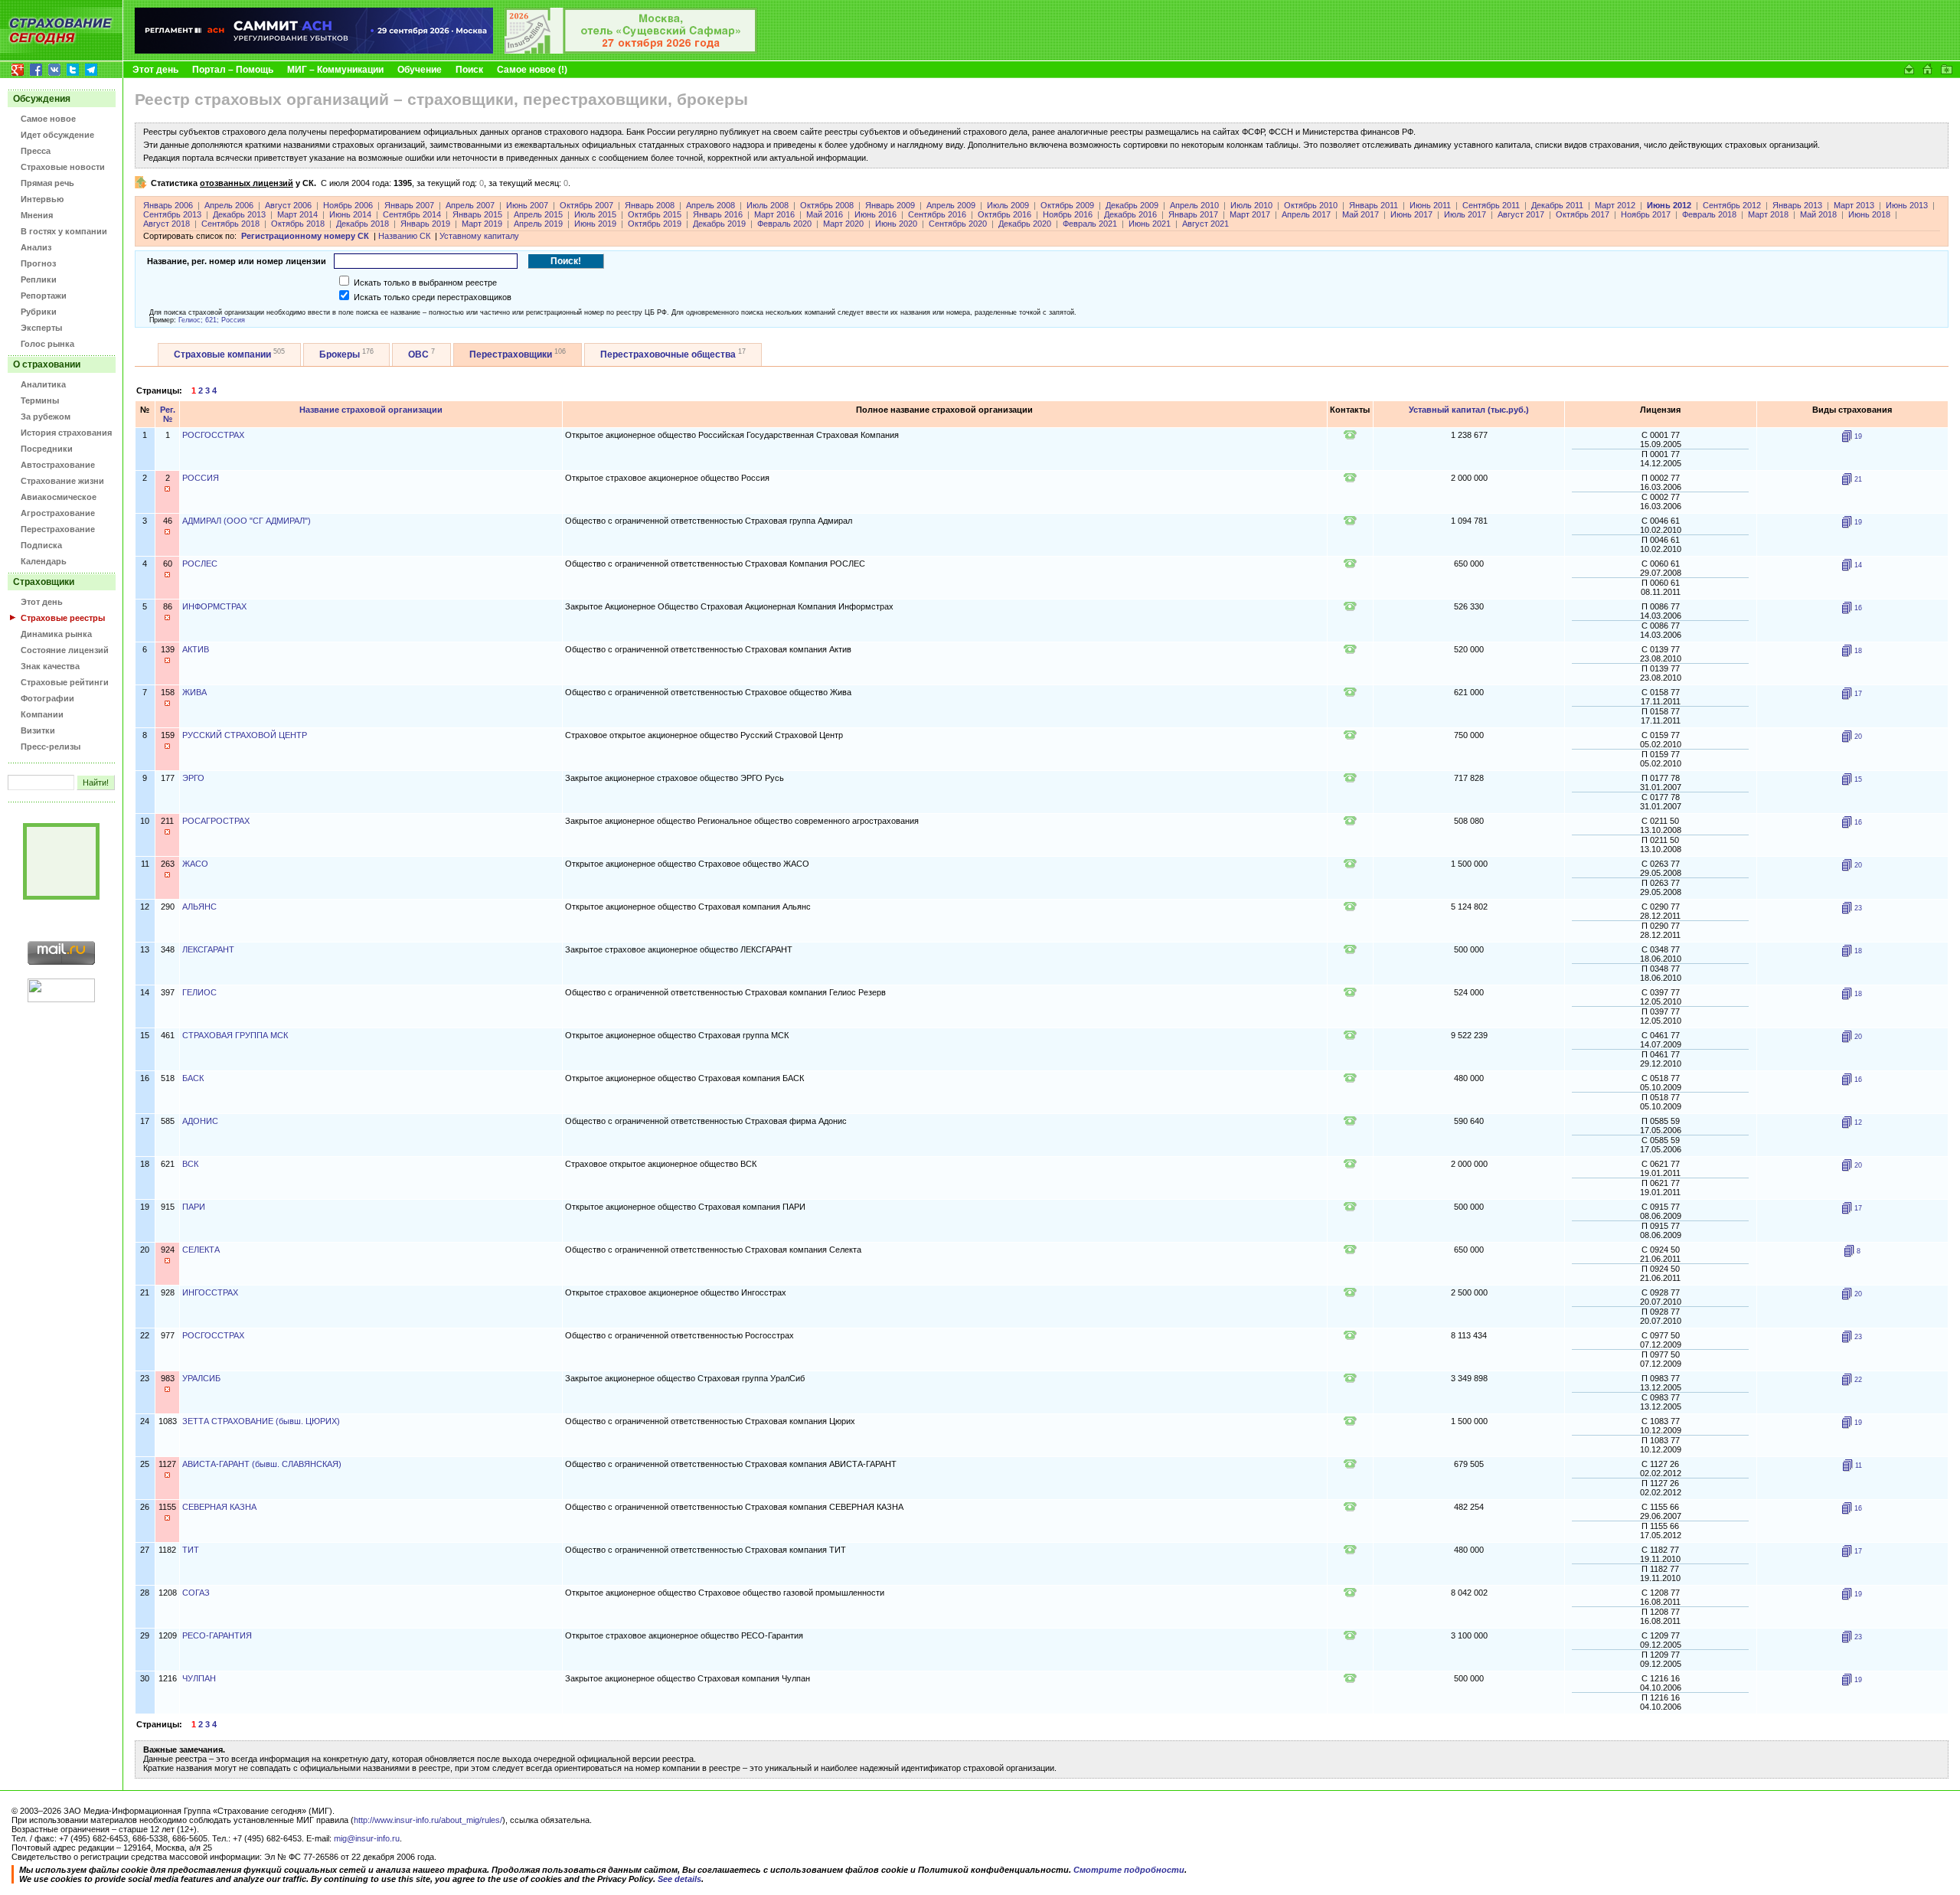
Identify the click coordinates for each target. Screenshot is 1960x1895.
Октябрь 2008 (827, 205)
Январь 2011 (1374, 205)
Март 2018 (1768, 214)
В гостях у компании (64, 231)
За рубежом (46, 417)
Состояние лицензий (65, 650)
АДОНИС (200, 1121)
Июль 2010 (1251, 205)
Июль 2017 (1465, 214)
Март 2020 (843, 224)
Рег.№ (168, 414)
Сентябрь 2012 (1732, 205)
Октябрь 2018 (298, 224)
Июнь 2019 (595, 224)
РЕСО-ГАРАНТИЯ (217, 1635)
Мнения (37, 215)
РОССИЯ (201, 478)
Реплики (39, 279)
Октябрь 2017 (1583, 214)
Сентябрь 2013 (172, 214)
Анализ (36, 247)
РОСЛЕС (200, 564)
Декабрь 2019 (719, 224)
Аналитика (43, 384)
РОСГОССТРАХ (213, 435)
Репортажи (44, 296)
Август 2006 (288, 205)
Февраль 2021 (1090, 224)
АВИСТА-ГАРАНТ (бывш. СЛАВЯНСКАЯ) (262, 1464)
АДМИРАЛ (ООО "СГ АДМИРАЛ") (247, 521)
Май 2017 (1361, 214)
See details (679, 1879)
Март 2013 (1854, 205)
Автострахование (58, 465)
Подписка (41, 545)
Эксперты (41, 328)
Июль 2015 (595, 214)
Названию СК (404, 236)
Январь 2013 (1797, 205)
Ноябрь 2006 (348, 205)
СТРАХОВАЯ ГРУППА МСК (235, 1035)
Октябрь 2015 (655, 214)
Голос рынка (47, 344)
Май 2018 (1818, 214)
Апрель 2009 (951, 205)
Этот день (155, 70)
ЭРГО (193, 778)
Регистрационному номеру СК (305, 236)
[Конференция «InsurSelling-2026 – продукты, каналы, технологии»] (631, 51)
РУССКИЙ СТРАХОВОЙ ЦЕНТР (245, 735)
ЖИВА (194, 692)
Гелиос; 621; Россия (212, 320)
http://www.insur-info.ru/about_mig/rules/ (428, 1820)
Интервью (42, 199)
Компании (42, 714)
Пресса (36, 151)
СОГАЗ (196, 1593)
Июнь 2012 (1669, 205)
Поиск (469, 70)
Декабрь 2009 (1132, 205)
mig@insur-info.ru (367, 1838)
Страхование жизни (62, 481)
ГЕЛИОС (199, 992)
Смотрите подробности (1129, 1870)
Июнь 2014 (350, 214)
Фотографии (47, 698)
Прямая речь (47, 183)
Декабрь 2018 (363, 224)
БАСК (193, 1078)
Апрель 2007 (470, 205)
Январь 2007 (409, 205)
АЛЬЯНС (199, 907)
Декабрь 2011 (1557, 205)
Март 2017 (1250, 214)
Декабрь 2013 (239, 214)
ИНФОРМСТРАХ (214, 606)
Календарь (44, 561)
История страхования (66, 433)
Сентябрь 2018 (230, 224)
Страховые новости (63, 167)
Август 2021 (1205, 224)
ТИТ (191, 1550)
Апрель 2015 (538, 214)
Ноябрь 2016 (1068, 214)
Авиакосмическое (59, 497)
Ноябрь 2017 (1646, 214)
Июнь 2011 (1430, 205)
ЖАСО (195, 864)
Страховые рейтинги (65, 682)
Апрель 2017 (1306, 214)
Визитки (38, 730)
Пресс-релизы (51, 747)
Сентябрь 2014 (412, 214)
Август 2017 (1521, 214)
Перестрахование (58, 529)
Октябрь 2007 (586, 205)
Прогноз (38, 263)
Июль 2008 (768, 205)
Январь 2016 (718, 214)
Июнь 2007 (527, 205)
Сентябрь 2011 (1491, 205)
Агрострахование (58, 513)
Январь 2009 (890, 205)
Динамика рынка (56, 634)
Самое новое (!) (532, 70)
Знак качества (50, 666)
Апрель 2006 (229, 205)
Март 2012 (1615, 205)
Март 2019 (482, 224)
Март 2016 (774, 214)
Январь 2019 (425, 224)
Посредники (47, 449)
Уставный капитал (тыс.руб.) (1469, 410)
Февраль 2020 (784, 224)
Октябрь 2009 (1067, 205)
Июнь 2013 (1907, 205)
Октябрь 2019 (655, 224)
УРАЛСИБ (201, 1378)
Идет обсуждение (57, 135)
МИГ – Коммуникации (335, 70)
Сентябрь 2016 (937, 214)
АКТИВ (196, 649)
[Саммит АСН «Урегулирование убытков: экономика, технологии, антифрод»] (314, 51)
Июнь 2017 (1411, 214)
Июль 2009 (1008, 205)
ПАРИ (194, 1207)
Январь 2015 (477, 214)
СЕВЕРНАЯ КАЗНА (219, 1507)
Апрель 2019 (538, 224)
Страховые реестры (63, 618)
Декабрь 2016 (1130, 214)
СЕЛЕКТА (201, 1250)
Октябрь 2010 (1311, 205)
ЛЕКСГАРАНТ (208, 949)
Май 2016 (825, 214)
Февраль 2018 (1709, 214)
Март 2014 (297, 214)
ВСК (190, 1164)
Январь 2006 (168, 205)
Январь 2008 (650, 205)
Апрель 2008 (710, 205)
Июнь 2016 (875, 214)
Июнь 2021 (1150, 224)
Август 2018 (167, 224)
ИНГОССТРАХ (210, 1292)
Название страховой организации (371, 410)
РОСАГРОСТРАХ (216, 821)
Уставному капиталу (479, 236)
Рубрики (39, 312)
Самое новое (48, 119)
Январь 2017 (1193, 214)
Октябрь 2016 (1004, 214)
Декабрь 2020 (1025, 224)
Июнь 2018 (1869, 214)
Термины (40, 400)
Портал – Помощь (233, 70)
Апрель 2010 (1194, 205)
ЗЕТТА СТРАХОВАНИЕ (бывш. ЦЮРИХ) (261, 1421)
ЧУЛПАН (199, 1678)
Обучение (420, 70)
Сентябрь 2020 (958, 224)
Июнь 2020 (896, 224)
